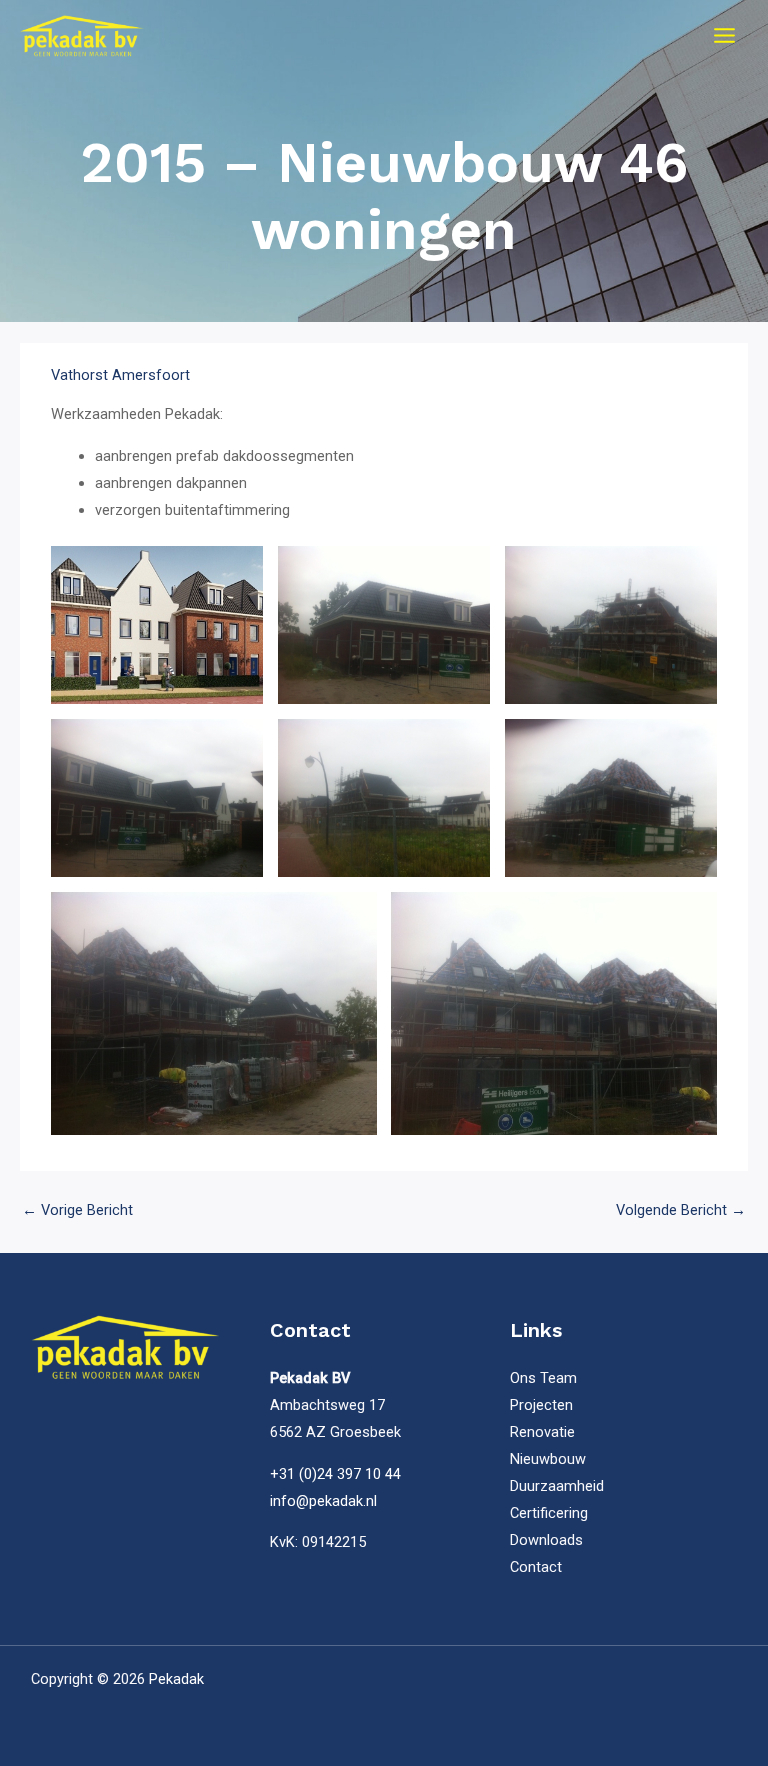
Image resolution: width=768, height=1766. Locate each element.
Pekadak (176, 1679)
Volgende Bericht (681, 1210)
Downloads (546, 1540)
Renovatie (542, 1432)
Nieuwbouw (548, 1459)
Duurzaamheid (557, 1486)
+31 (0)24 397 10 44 (335, 1474)
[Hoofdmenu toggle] (724, 36)
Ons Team (543, 1378)
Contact (536, 1567)
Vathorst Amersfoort (120, 375)
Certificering (549, 1513)
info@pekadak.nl (323, 1501)
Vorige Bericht (77, 1210)
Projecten (541, 1405)
